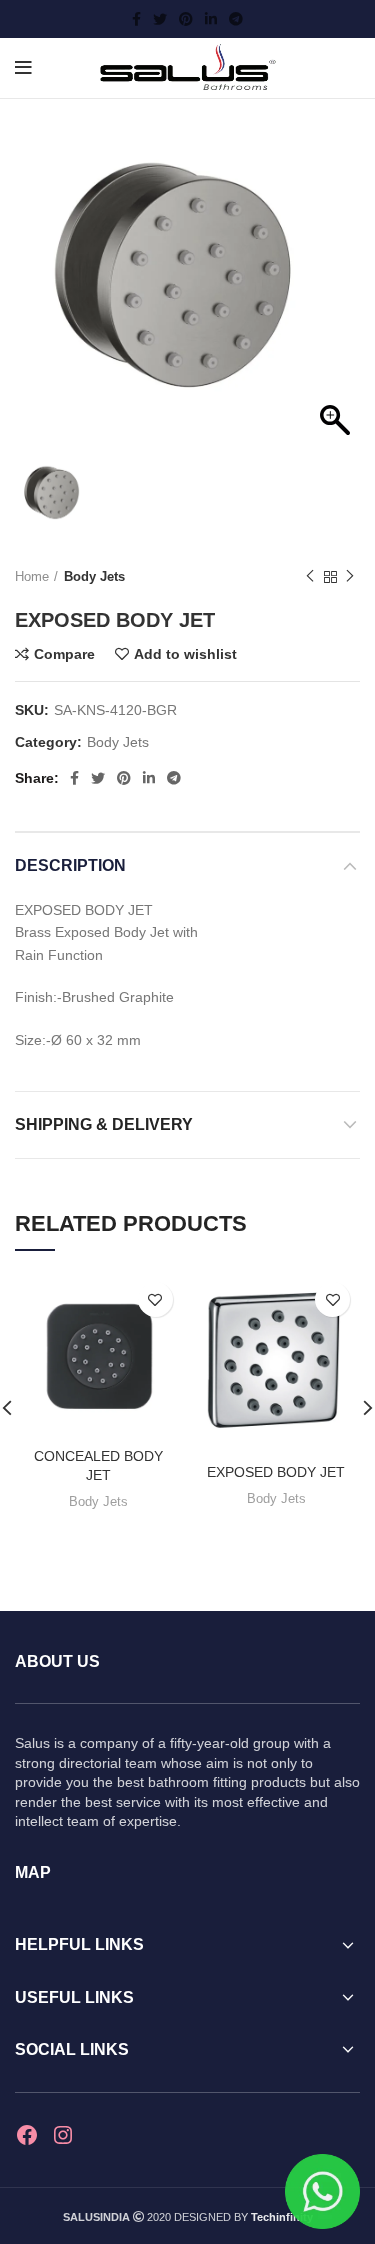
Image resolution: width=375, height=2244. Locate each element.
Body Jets (94, 576)
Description (70, 865)
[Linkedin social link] (211, 19)
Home (32, 576)
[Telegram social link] (236, 19)
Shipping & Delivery (104, 1124)
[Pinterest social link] (186, 19)
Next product (350, 577)
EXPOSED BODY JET (276, 1472)
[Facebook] (27, 2135)
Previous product (310, 577)
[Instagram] (63, 2135)
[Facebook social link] (136, 19)
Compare (64, 654)
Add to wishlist (185, 654)
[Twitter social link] (160, 19)
